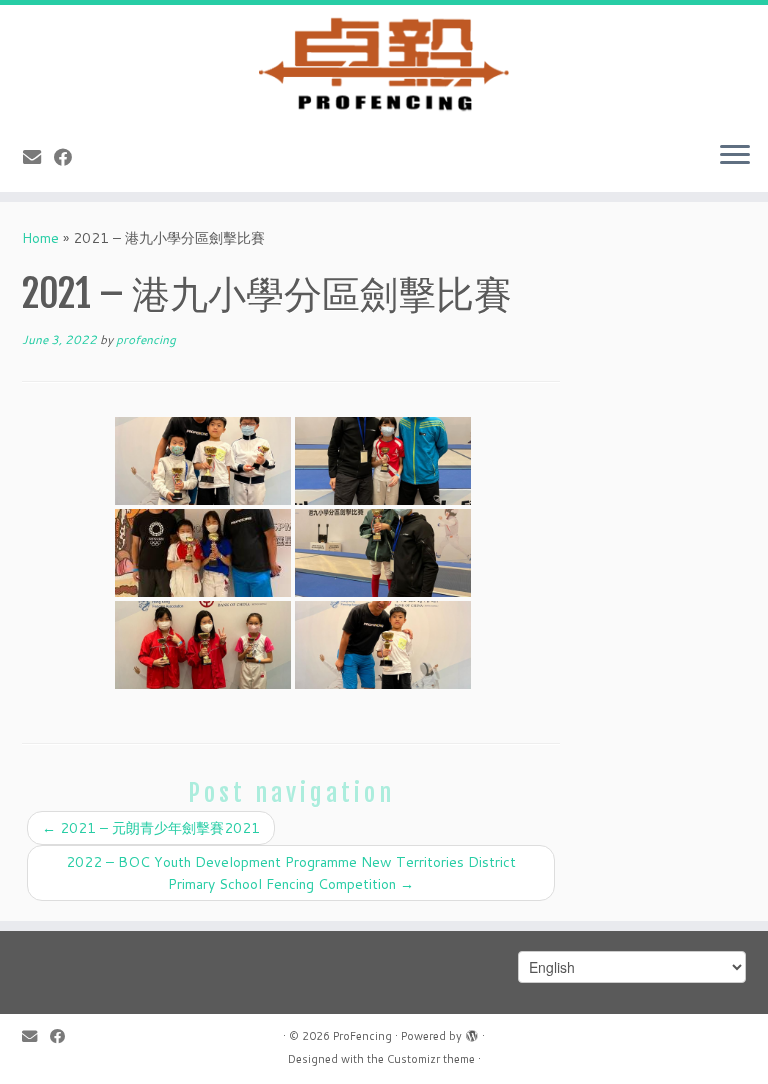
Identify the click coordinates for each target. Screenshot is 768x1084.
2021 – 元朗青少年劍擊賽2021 (151, 828)
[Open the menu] (735, 156)
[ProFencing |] (384, 65)
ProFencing (362, 1036)
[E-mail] (38, 157)
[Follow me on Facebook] (69, 157)
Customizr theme (431, 1059)
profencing (146, 339)
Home (40, 238)
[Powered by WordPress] (472, 1032)
